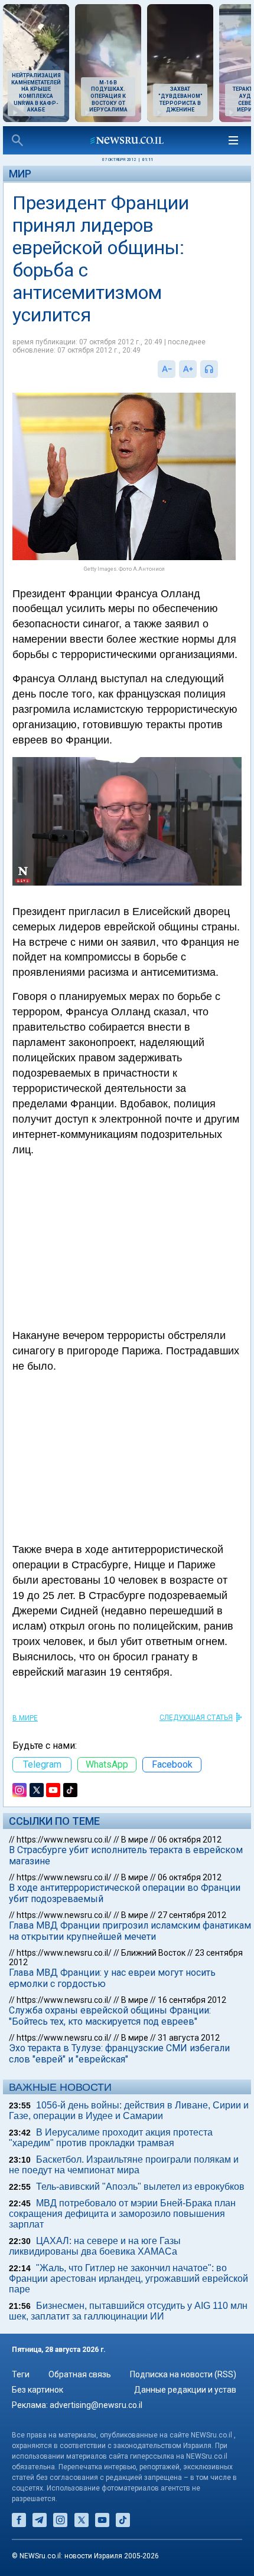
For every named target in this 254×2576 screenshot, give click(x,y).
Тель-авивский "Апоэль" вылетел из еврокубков (140, 2187)
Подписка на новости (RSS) (183, 2374)
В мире (25, 1718)
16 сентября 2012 (192, 2000)
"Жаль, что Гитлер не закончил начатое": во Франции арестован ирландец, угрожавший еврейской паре (128, 2279)
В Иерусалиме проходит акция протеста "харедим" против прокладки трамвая (111, 2138)
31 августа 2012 (189, 2038)
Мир (20, 174)
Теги (21, 2374)
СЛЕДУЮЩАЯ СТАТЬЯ (196, 1718)
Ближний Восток (153, 1953)
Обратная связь (80, 2374)
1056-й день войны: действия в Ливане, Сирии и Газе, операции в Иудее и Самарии (129, 2111)
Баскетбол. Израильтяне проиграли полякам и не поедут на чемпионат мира (124, 2165)
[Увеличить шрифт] (188, 369)
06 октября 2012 (190, 1840)
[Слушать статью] (221, 369)
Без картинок (38, 2390)
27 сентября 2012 (192, 1915)
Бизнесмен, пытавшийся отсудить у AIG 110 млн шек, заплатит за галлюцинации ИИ (128, 2311)
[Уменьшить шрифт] (167, 369)
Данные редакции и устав (185, 2390)
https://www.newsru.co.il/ (64, 1840)
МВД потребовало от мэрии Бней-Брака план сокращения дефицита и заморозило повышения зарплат (122, 2214)
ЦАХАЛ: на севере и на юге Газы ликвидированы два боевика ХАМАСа (95, 2246)
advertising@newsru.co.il (96, 2405)
